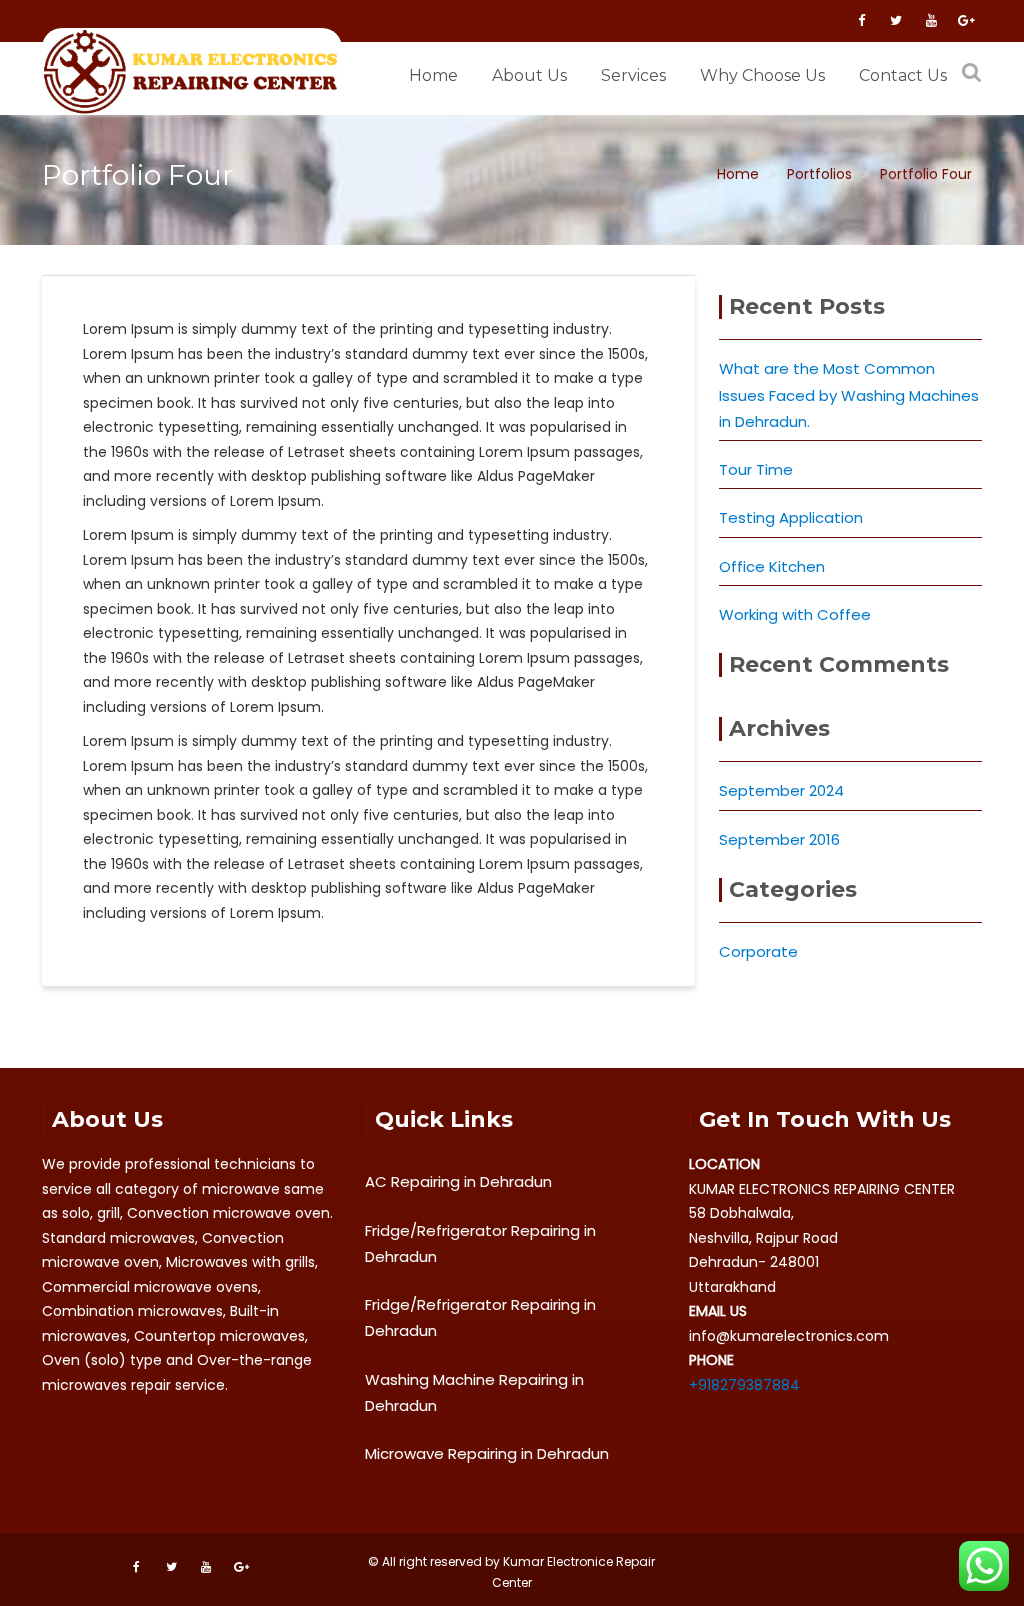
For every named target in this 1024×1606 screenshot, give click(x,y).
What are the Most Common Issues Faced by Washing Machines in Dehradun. (849, 395)
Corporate (758, 951)
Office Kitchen (772, 566)
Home (433, 75)
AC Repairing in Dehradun (458, 1181)
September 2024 (781, 790)
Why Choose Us (762, 75)
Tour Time (756, 469)
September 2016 (779, 839)
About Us (529, 75)
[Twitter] (896, 21)
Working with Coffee (795, 614)
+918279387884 (744, 1385)
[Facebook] (861, 21)
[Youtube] (931, 21)
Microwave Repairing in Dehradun (487, 1453)
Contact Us (903, 75)
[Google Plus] (966, 21)
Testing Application (791, 517)
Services (633, 75)
